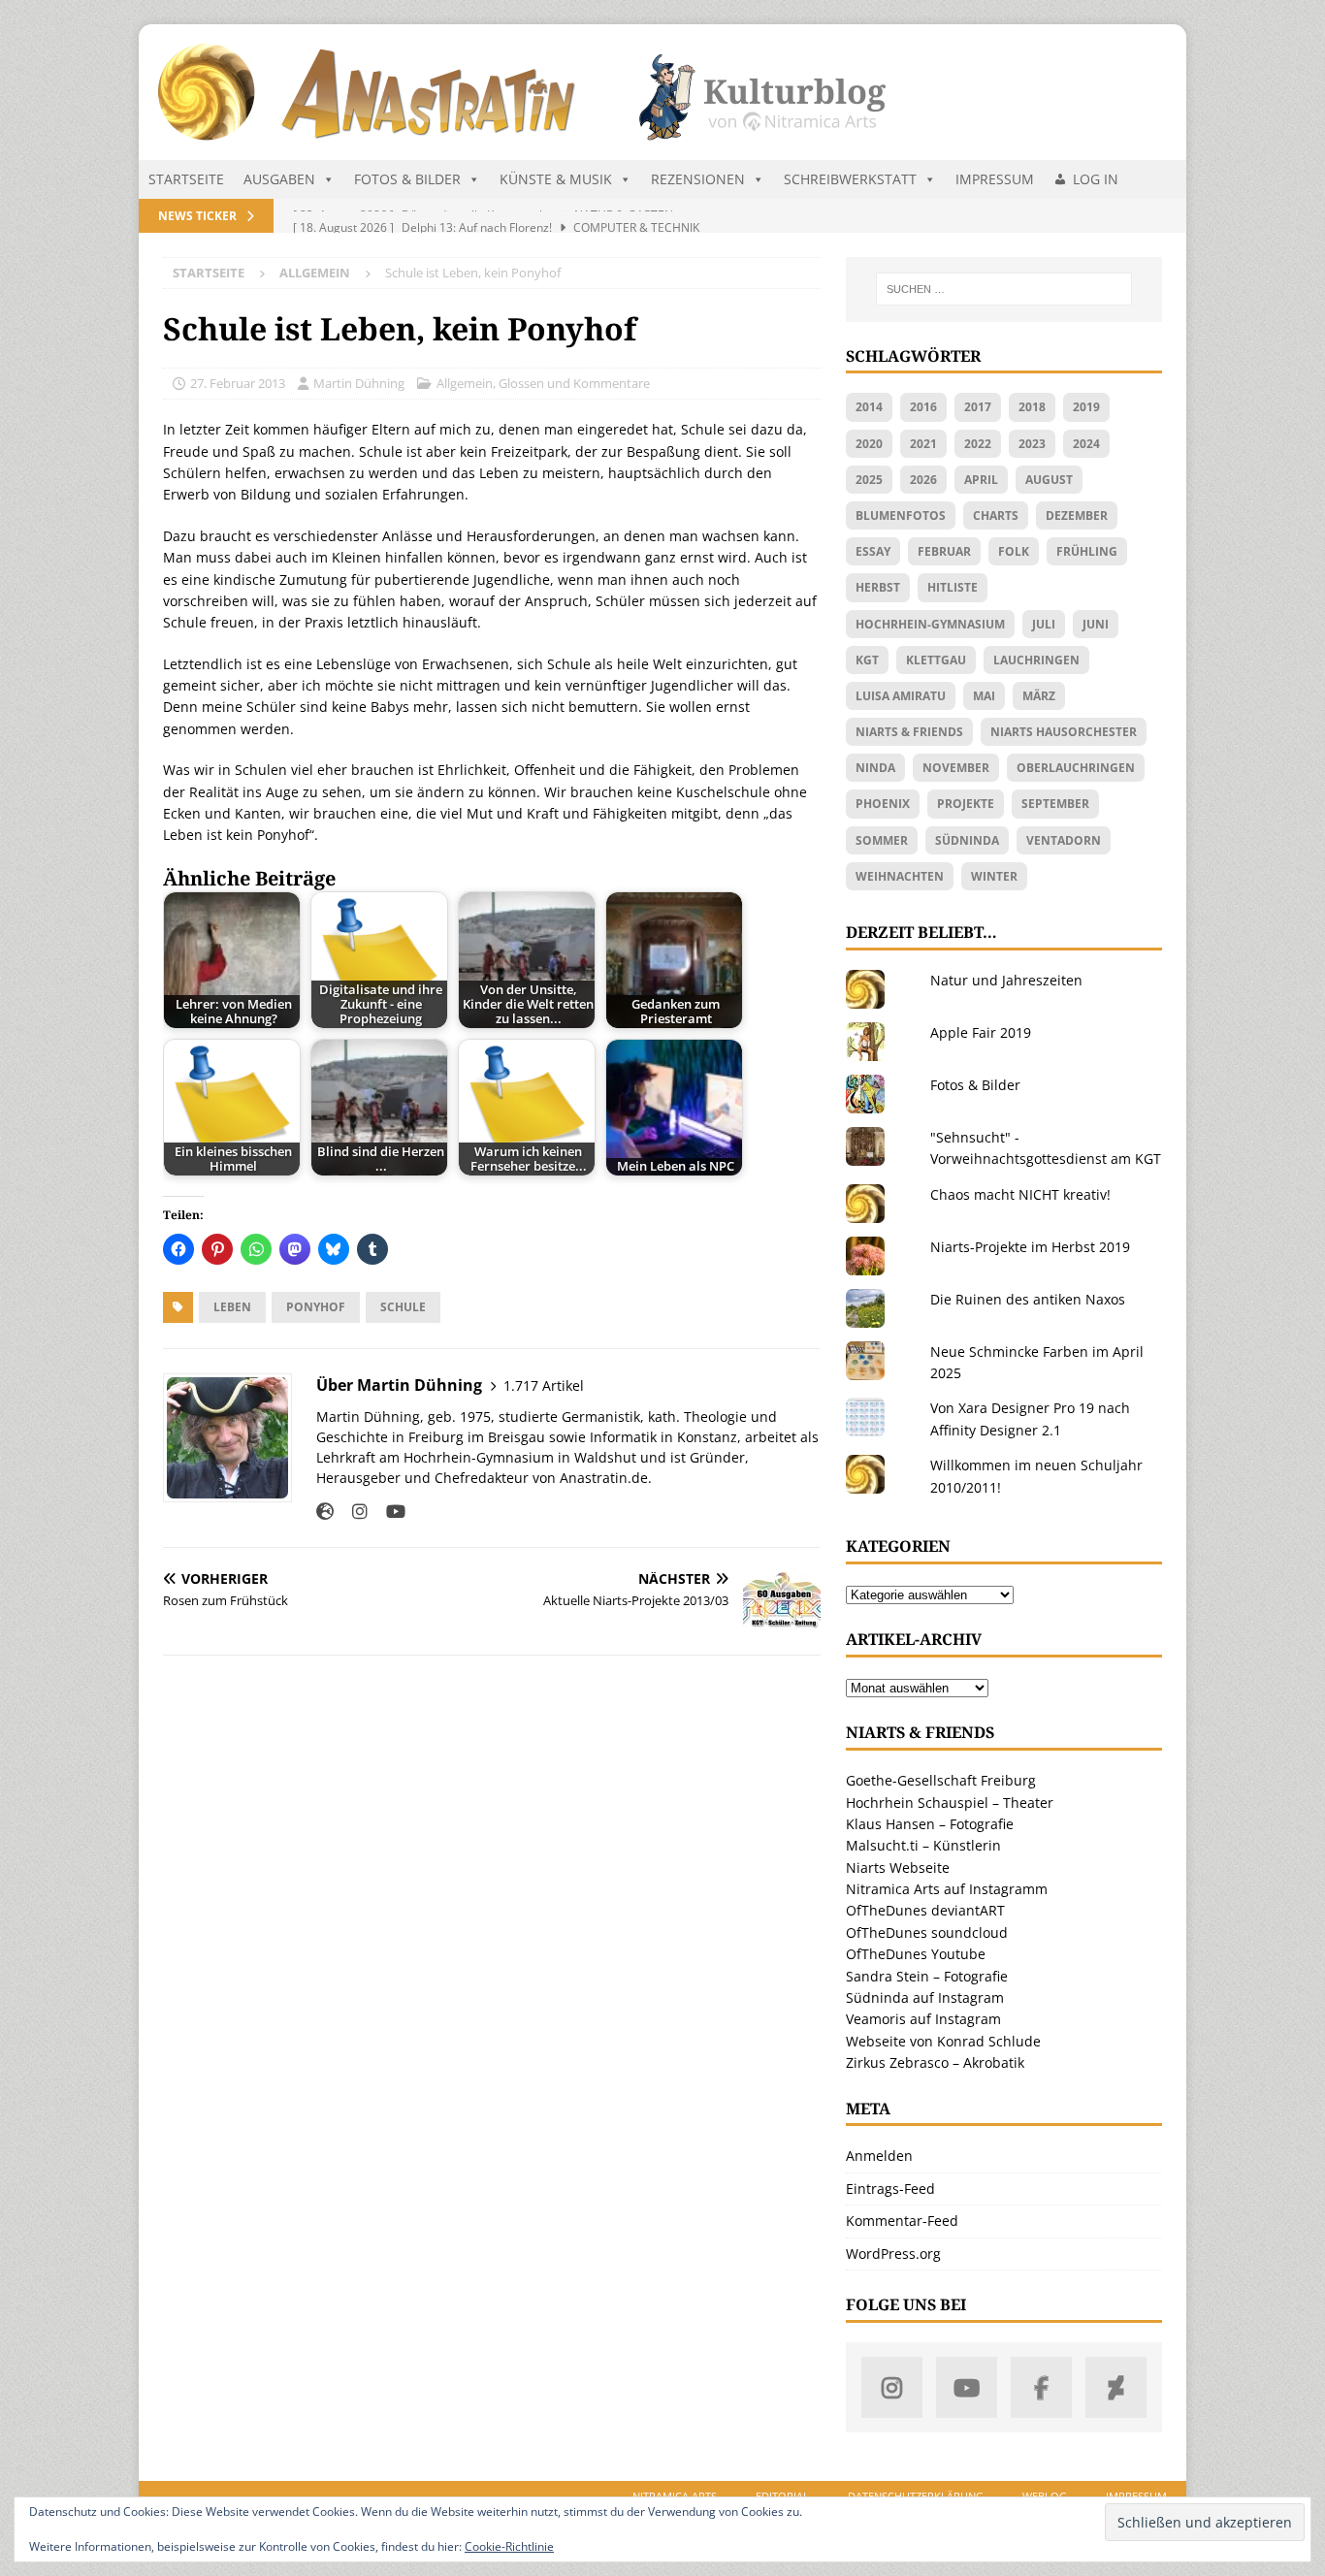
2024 (1086, 444)
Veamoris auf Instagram (923, 2019)
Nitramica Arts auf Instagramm (947, 1889)
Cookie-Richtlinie (509, 2546)
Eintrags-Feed (890, 2189)
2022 (978, 444)
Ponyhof (316, 1307)
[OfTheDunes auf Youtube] (967, 2387)
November (956, 768)
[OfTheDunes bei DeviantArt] (1116, 2387)
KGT (867, 660)
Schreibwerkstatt (850, 179)
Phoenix (883, 804)
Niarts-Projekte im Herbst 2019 (1030, 1247)
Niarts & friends (909, 732)
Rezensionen (698, 179)
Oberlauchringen (1076, 768)
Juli (1044, 624)
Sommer (882, 840)
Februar (944, 551)
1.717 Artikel (544, 1385)
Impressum (995, 179)
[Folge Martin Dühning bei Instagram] (353, 1512)
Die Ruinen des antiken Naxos (1028, 1299)
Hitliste (953, 587)
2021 (923, 444)
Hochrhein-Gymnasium (930, 624)
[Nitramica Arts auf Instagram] (892, 2387)
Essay (873, 551)
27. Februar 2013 (238, 383)
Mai (984, 696)
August (1049, 480)
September (1055, 804)
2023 (1032, 444)
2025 (869, 480)
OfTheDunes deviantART (925, 1910)
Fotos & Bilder (407, 179)
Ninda (875, 768)
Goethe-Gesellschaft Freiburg (941, 1780)
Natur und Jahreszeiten (1006, 980)
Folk (1014, 551)
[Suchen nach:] (1004, 289)
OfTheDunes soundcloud (927, 1932)
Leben (232, 1307)
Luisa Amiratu (901, 696)
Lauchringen (1036, 660)
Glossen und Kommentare (574, 383)
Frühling (1087, 551)
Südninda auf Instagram (925, 1997)
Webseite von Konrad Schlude (943, 2041)
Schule (403, 1307)
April (981, 480)
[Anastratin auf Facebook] (1041, 2387)
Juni (1096, 624)
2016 (923, 407)
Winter (994, 876)
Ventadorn (1064, 840)
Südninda (967, 840)
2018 (1032, 407)
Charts (996, 515)
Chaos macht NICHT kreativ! (1020, 1194)
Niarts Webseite (898, 1868)
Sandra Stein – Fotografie (927, 1976)
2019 (1086, 407)
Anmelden (879, 2156)
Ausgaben (279, 179)
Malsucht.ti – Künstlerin (923, 1845)
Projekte (966, 804)
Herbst (878, 587)
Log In (1096, 179)
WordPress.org (893, 2254)
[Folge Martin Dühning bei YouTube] (388, 1512)
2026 (923, 480)
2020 (869, 444)
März (1039, 696)
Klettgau (936, 660)
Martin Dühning (359, 383)
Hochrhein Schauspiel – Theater (950, 1803)
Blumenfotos (901, 515)
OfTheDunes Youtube (916, 1954)
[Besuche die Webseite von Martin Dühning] (325, 1512)
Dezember (1077, 515)
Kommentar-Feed (902, 2221)
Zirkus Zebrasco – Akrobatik (935, 2062)
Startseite (186, 179)
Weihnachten (900, 876)
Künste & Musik (556, 179)
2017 (978, 407)
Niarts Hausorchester (1064, 732)
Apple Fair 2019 (981, 1032)
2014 (869, 407)
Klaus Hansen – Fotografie (930, 1824)
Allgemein (465, 383)
